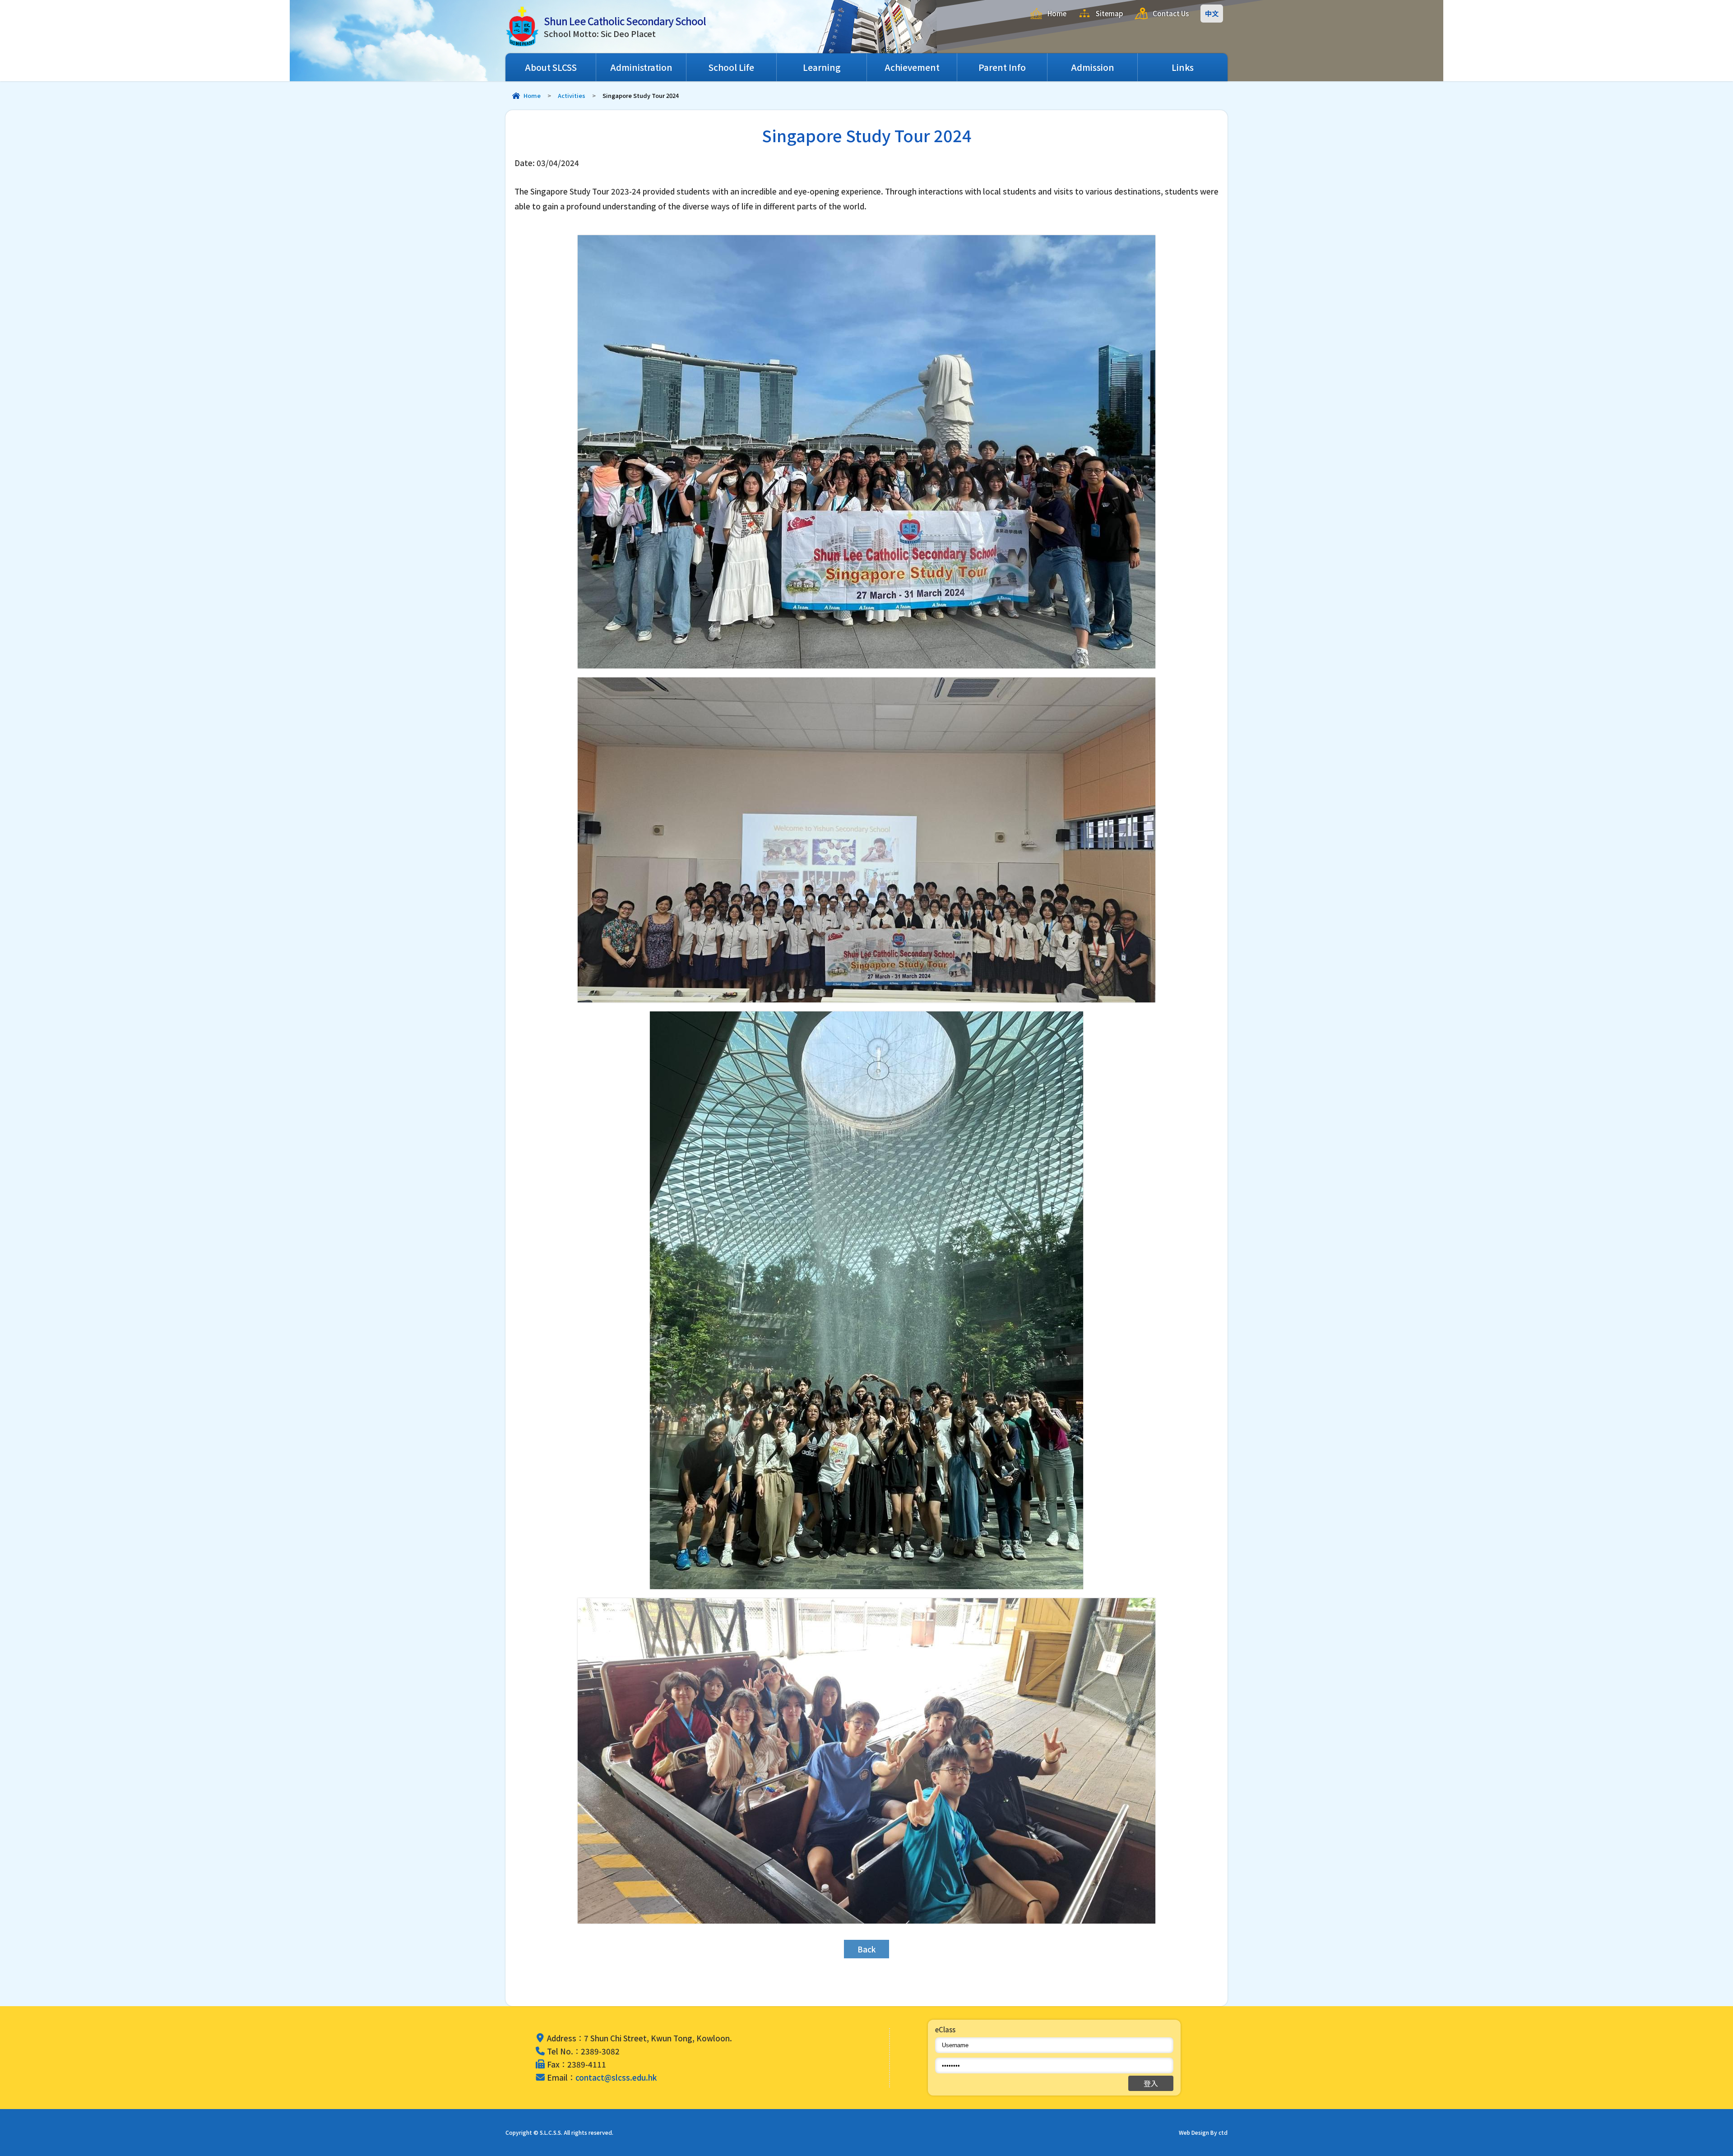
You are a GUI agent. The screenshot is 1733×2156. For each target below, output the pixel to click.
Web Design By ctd (1203, 2132)
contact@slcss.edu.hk (616, 2077)
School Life (731, 67)
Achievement (912, 67)
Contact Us (1171, 13)
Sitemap (1110, 13)
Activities (572, 95)
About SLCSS (551, 67)
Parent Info (1002, 67)
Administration (641, 67)
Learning (822, 67)
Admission (1093, 67)
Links (1183, 67)
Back (866, 1949)
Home (1057, 13)
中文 (1212, 13)
